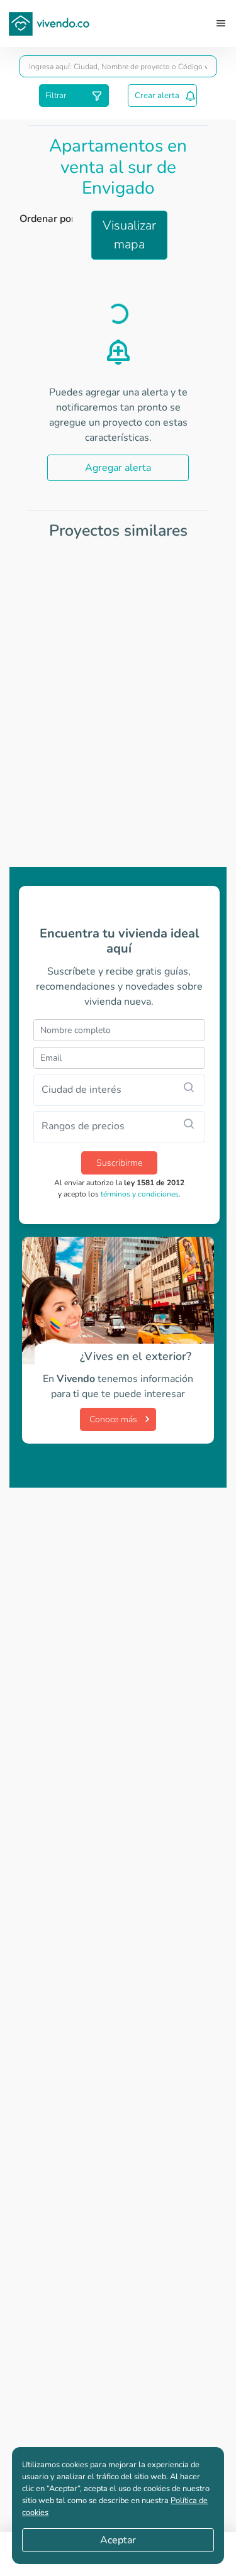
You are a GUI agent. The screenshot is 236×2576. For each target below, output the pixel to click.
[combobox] (118, 66)
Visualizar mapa (129, 235)
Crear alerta (157, 96)
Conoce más (113, 1419)
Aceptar (118, 2540)
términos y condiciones (140, 1194)
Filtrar (56, 96)
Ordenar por (47, 219)
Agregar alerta (118, 468)
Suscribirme (119, 1163)
